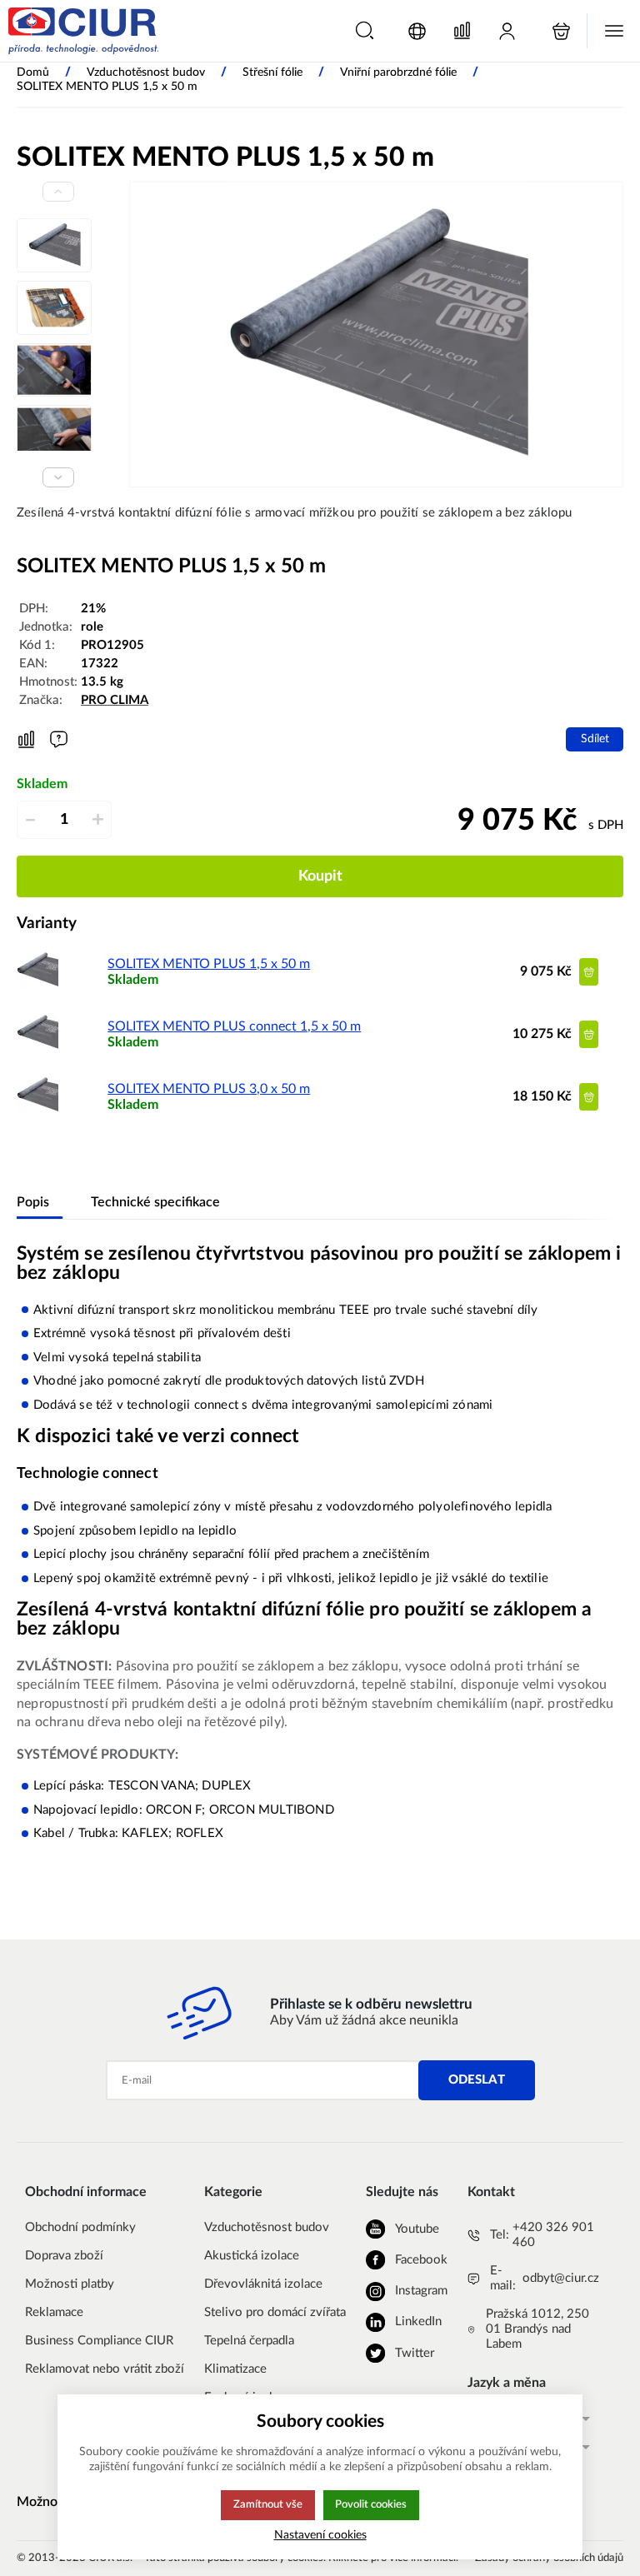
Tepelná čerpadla (249, 2341)
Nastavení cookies (320, 2535)
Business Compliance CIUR (99, 2341)
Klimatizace (235, 2369)
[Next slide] (58, 477)
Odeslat (477, 2080)
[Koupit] (589, 972)
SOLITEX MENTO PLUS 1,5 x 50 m (209, 964)
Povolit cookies (371, 2504)
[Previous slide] (58, 192)
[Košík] (561, 31)
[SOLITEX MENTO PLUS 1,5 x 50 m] (37, 986)
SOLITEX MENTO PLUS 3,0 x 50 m (209, 1089)
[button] (365, 30)
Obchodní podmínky (80, 2227)
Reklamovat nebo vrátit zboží (105, 2369)
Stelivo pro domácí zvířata (275, 2312)
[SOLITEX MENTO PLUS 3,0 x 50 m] (37, 1111)
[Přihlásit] (507, 31)
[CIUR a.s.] (83, 31)
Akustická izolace (252, 2256)
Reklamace (54, 2312)
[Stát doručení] (417, 31)
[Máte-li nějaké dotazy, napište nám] (59, 739)
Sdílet (595, 739)
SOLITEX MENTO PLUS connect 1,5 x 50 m (234, 1026)
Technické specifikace (155, 1202)
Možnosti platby (70, 2284)
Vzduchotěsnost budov (267, 2227)
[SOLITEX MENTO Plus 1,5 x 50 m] (376, 334)
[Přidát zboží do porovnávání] (26, 740)
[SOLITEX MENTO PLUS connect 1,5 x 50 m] (37, 1049)
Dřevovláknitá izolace (263, 2284)
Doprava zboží (64, 2256)
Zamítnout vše (268, 2504)
